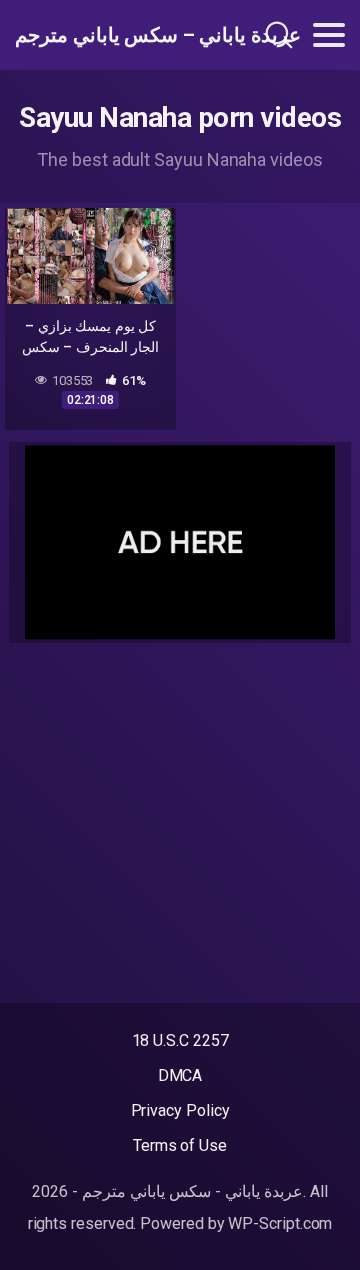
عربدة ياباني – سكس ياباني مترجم (114, 35)
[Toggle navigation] (329, 35)
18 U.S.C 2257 (180, 1040)
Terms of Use (180, 1145)
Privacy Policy (180, 1110)
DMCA (180, 1075)
